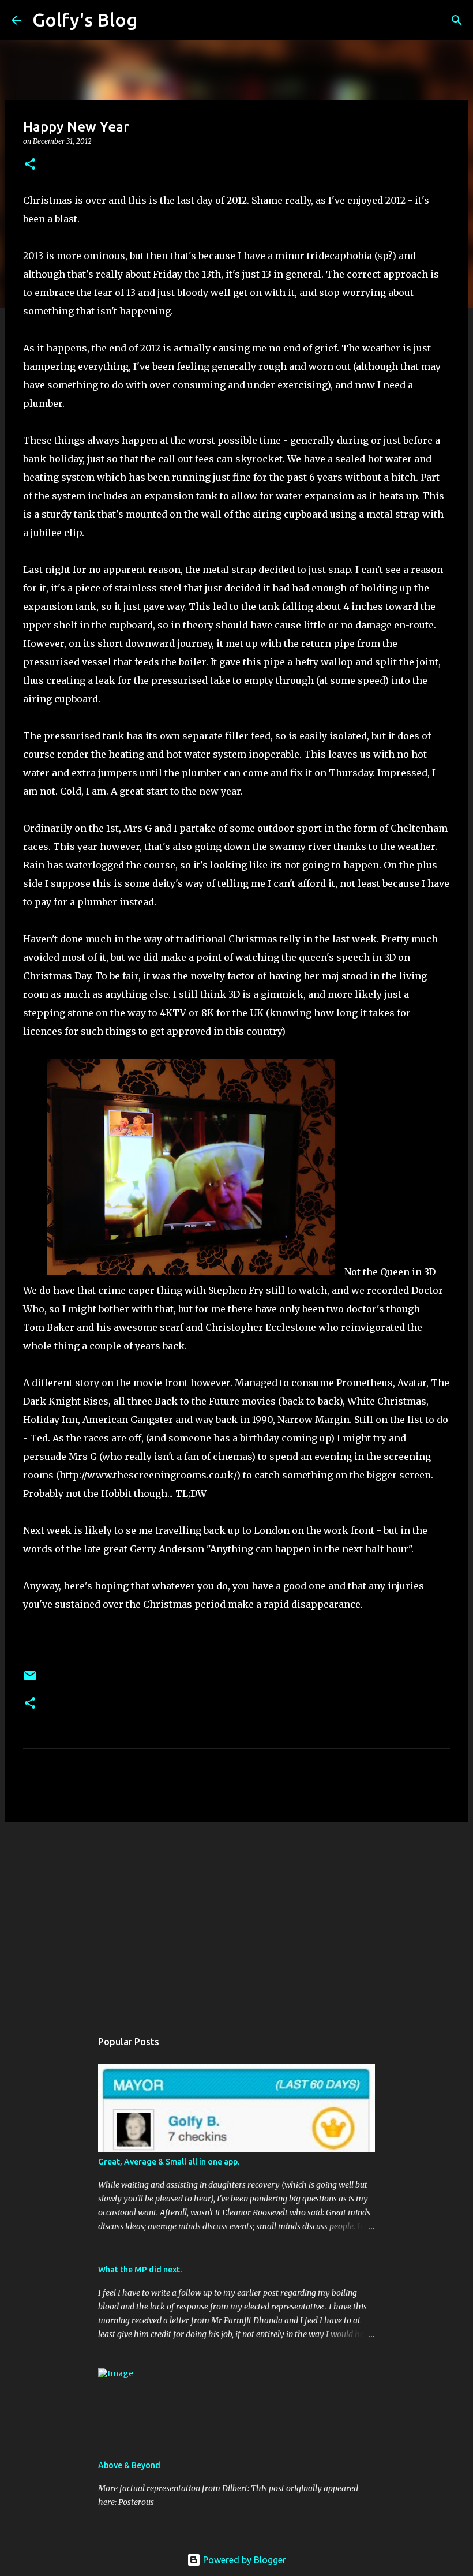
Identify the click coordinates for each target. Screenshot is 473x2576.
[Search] (153, 20)
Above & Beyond (129, 2465)
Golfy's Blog (85, 20)
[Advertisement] (236, 1920)
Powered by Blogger (243, 2560)
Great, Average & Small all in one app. (169, 2162)
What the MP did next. (140, 2270)
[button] (30, 165)
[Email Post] (30, 1680)
